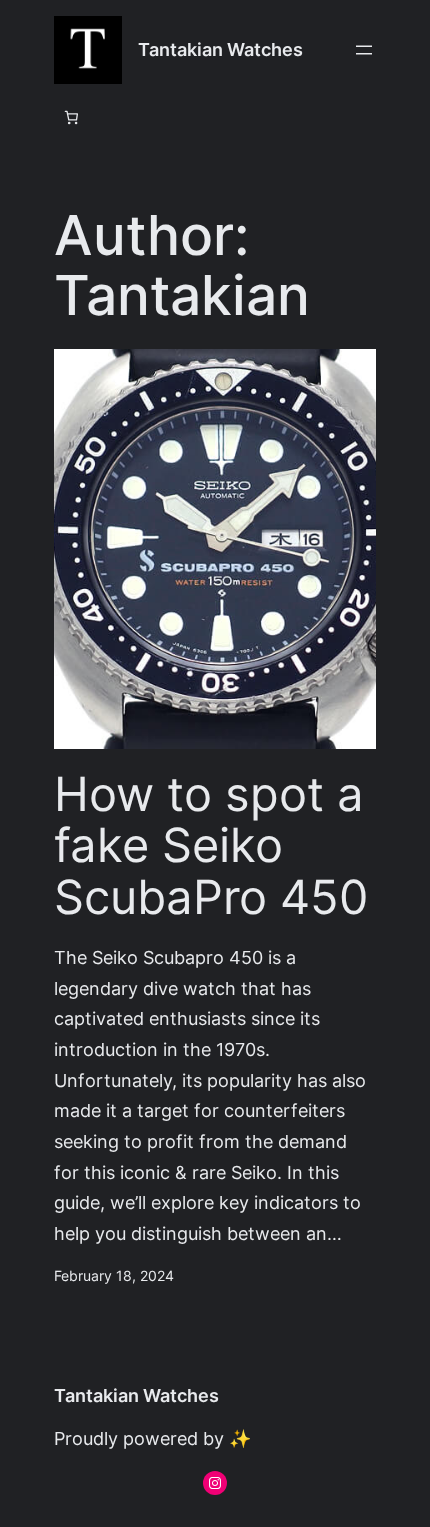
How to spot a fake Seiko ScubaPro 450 (211, 846)
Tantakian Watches (220, 49)
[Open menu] (364, 50)
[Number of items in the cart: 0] (71, 117)
